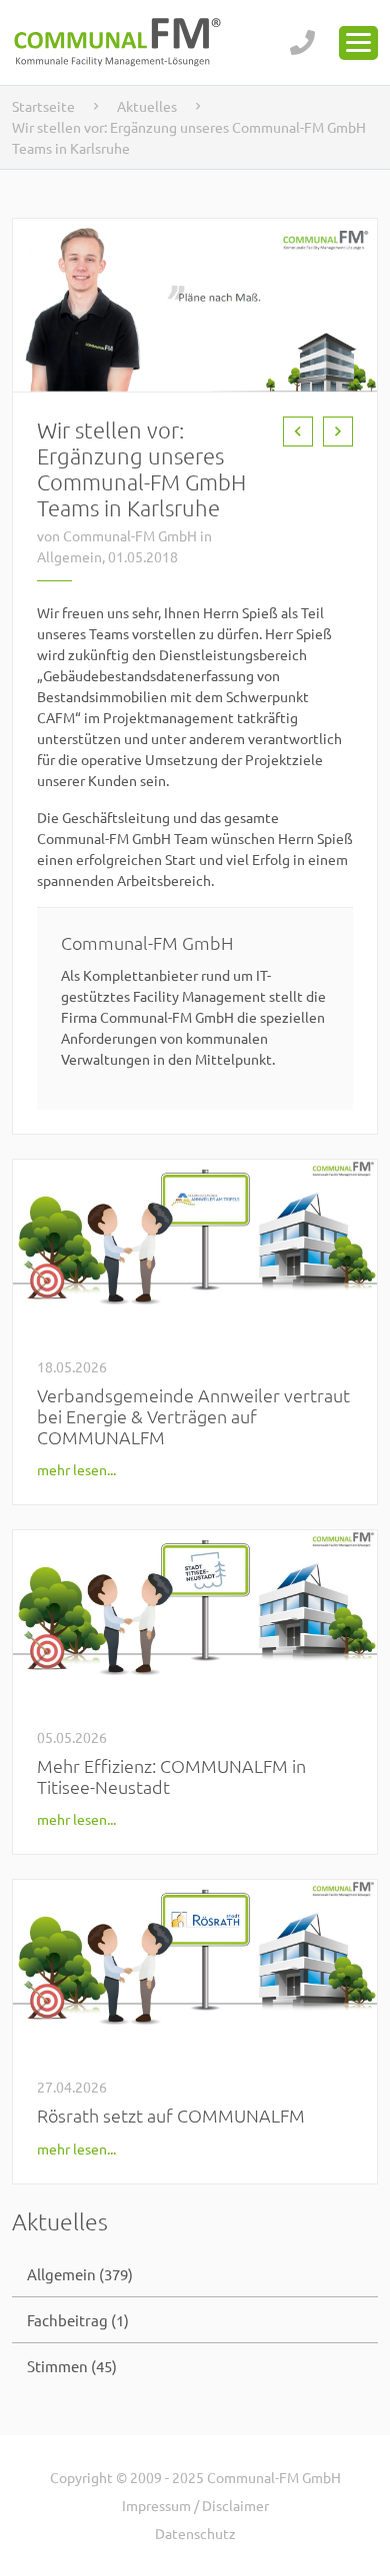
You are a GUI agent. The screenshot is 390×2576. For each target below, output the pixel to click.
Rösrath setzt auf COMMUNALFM (171, 2115)
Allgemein (69, 556)
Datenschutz (195, 2533)
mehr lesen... (76, 1469)
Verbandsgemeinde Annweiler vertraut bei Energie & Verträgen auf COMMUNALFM (193, 1416)
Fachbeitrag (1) (78, 2320)
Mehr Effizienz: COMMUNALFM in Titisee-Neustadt (171, 1776)
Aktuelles (147, 106)
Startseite (43, 106)
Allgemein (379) (80, 2274)
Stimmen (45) (72, 2366)
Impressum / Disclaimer (195, 2505)
